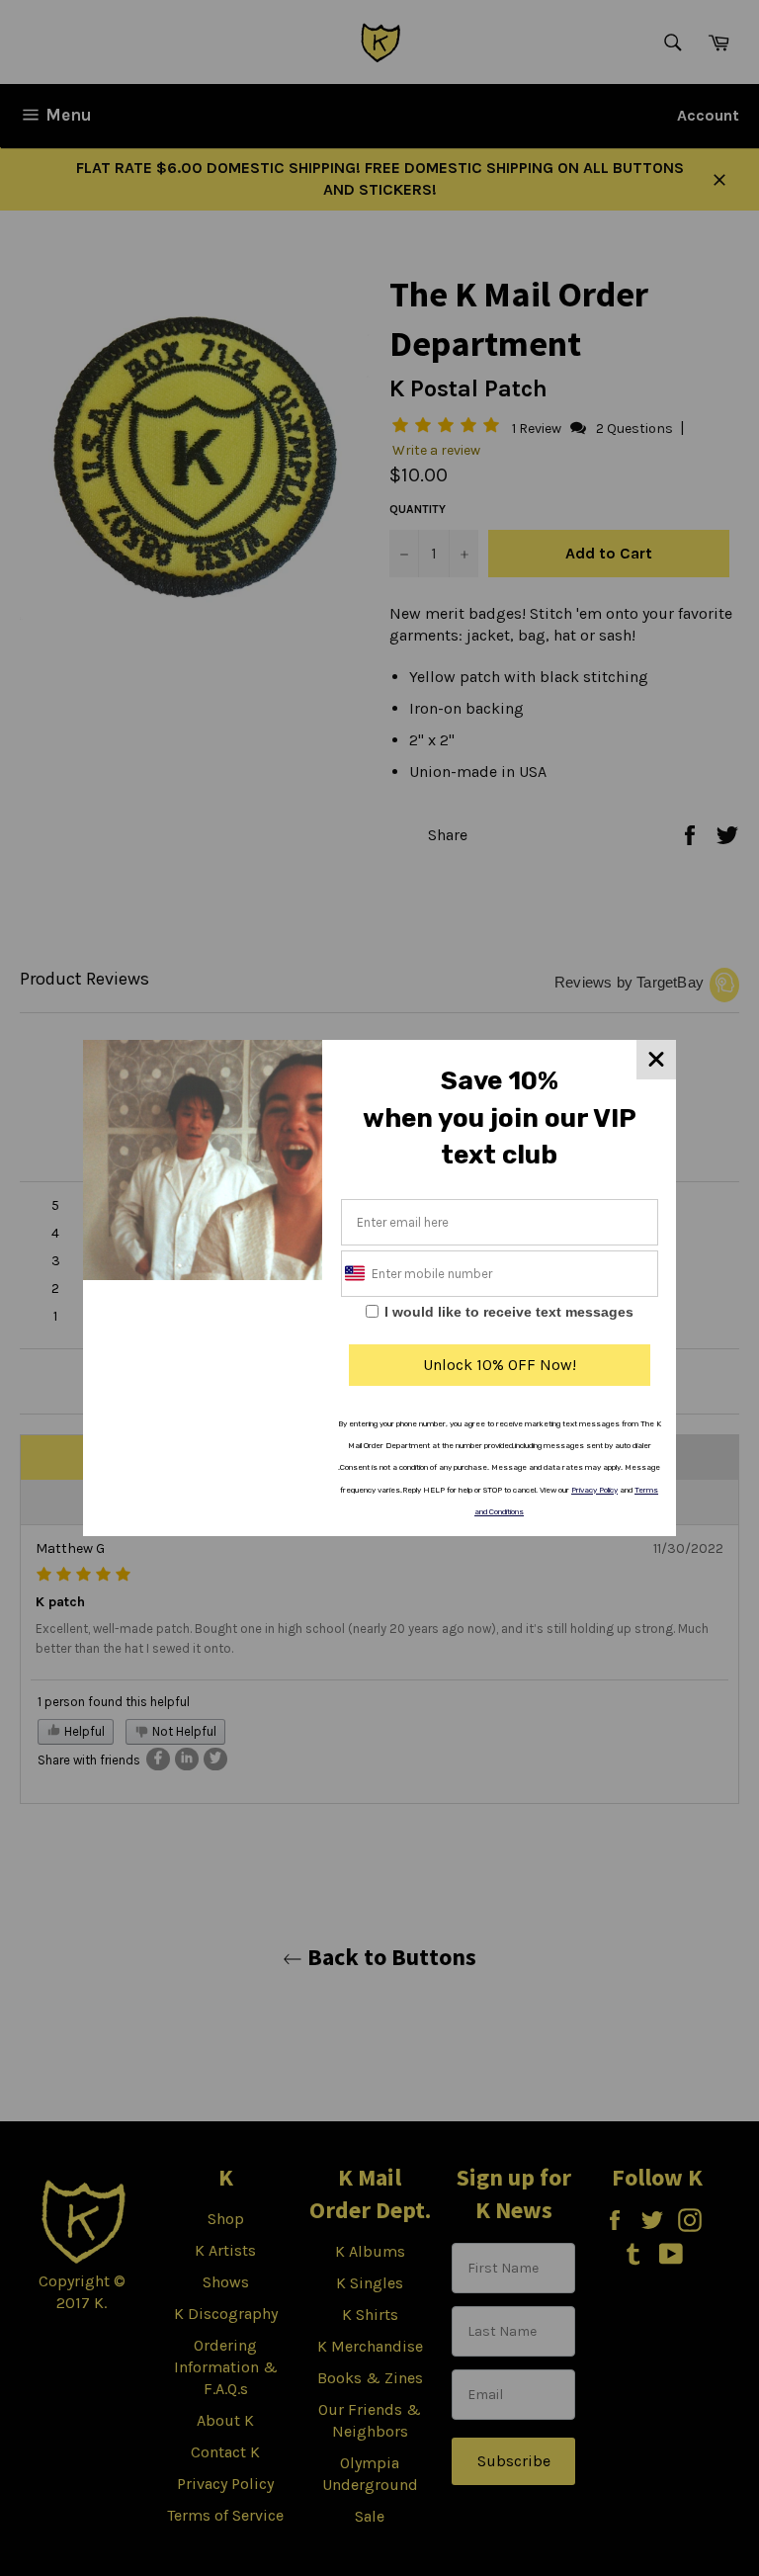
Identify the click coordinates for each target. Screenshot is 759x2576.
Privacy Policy (594, 1490)
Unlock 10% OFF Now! (500, 1365)
